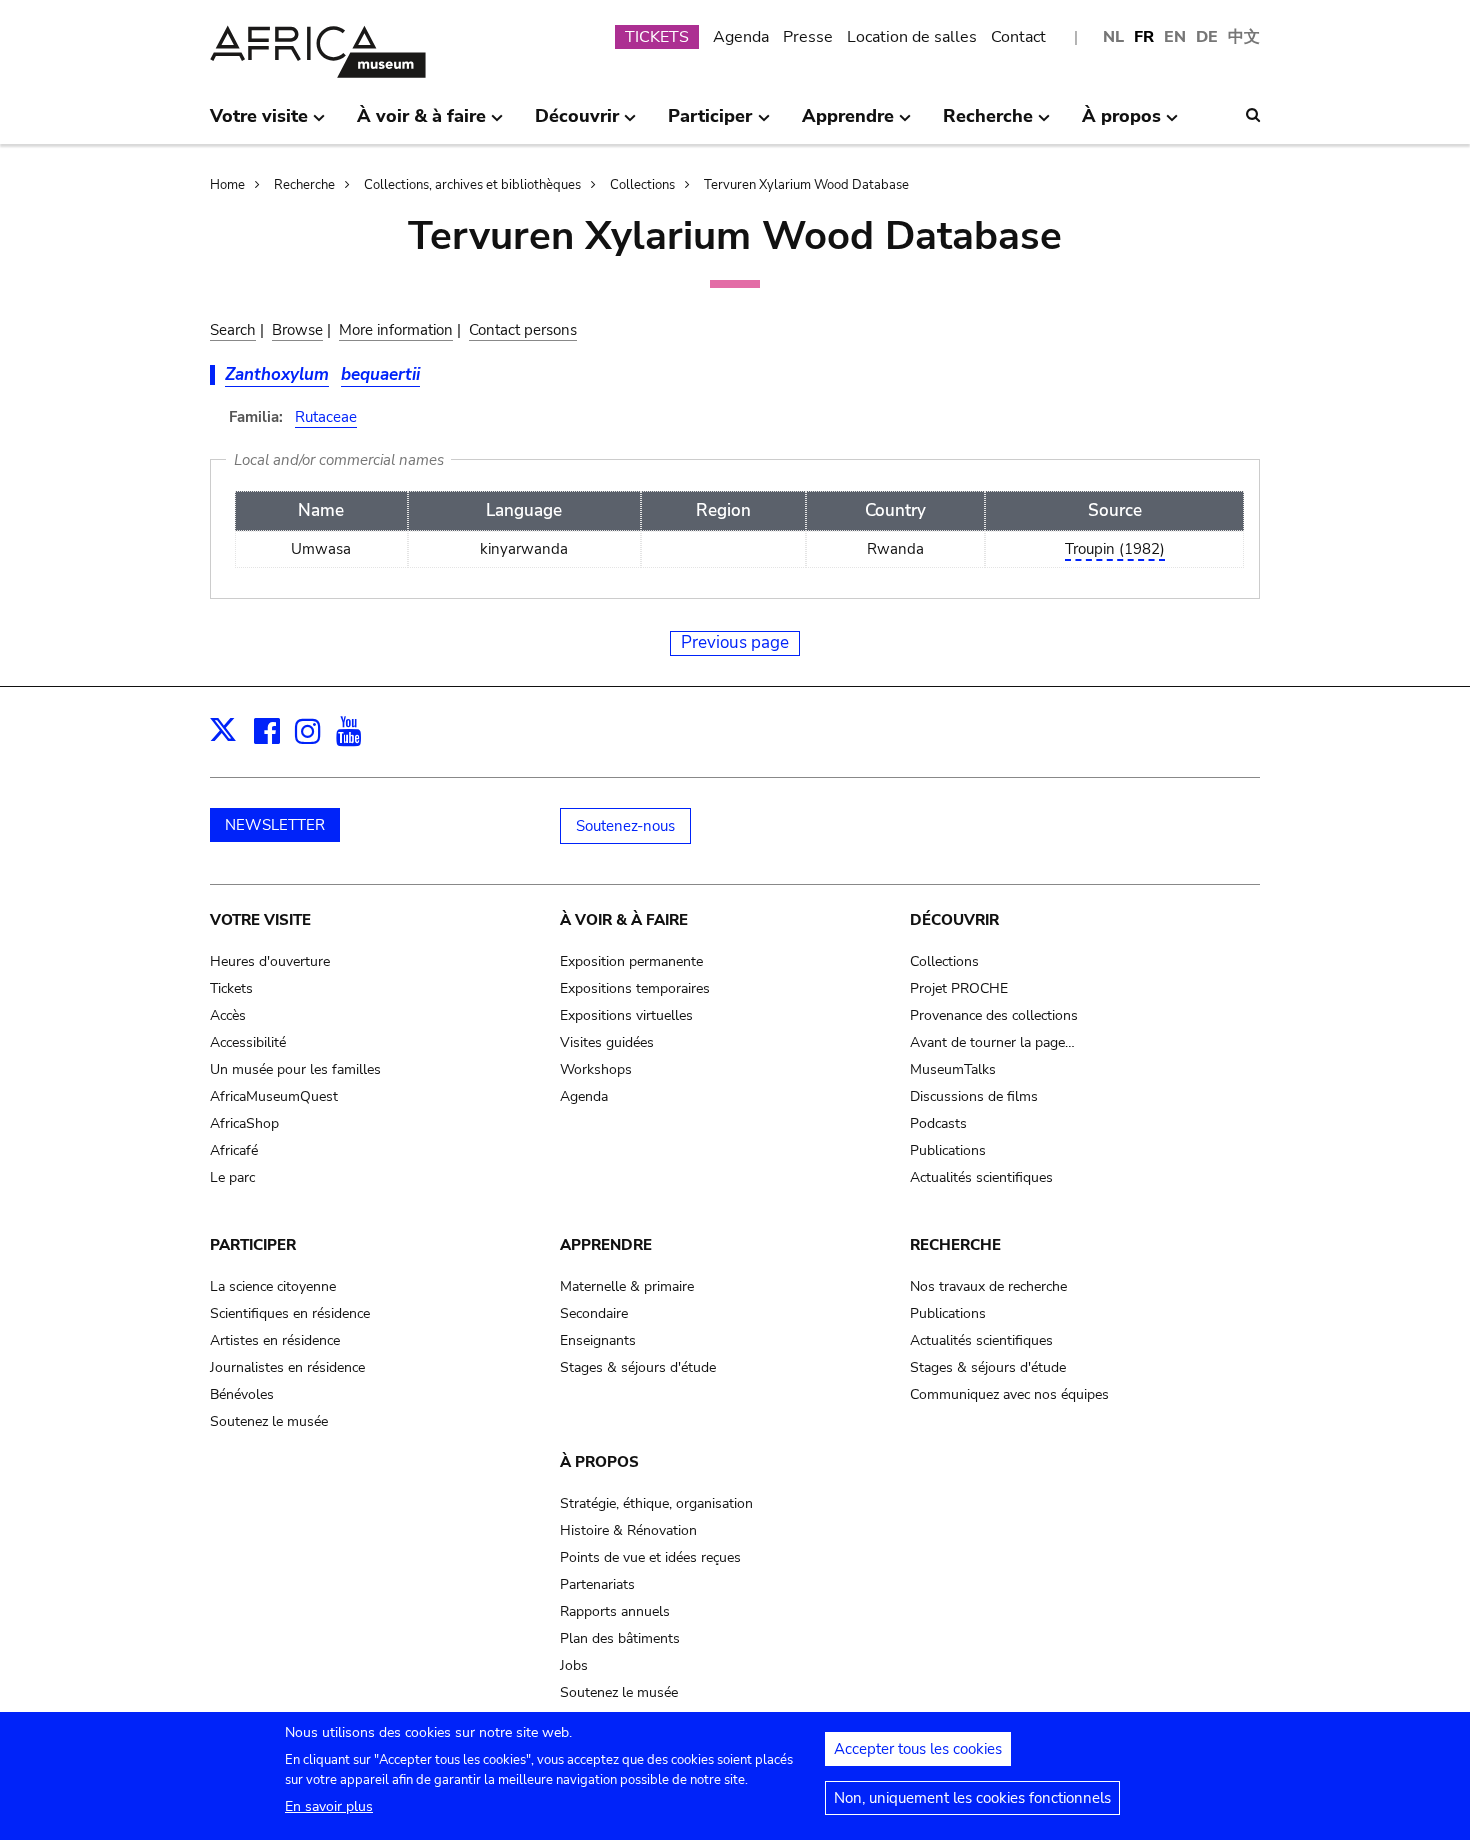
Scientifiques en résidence (290, 1313)
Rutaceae (326, 417)
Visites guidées (607, 1042)
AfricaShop (244, 1123)
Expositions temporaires (635, 988)
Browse (297, 330)
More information (396, 330)
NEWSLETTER (275, 825)
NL (1113, 37)
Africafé (234, 1150)
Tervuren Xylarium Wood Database (806, 185)
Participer (253, 1245)
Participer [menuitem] (710, 124)
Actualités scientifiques (981, 1177)
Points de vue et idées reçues (650, 1557)
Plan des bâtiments (620, 1638)
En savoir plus (329, 1806)
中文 (1244, 37)
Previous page (735, 642)
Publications (948, 1150)
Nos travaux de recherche (988, 1286)
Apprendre (606, 1245)
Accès (228, 1015)
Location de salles (912, 37)
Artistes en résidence (275, 1340)
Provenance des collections (994, 1015)
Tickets (231, 988)
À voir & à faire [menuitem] (421, 124)
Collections (642, 185)
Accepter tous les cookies (918, 1749)
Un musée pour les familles (295, 1069)
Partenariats (597, 1584)
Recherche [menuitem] (988, 124)
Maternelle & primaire (627, 1286)
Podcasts (938, 1123)
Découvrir (954, 920)
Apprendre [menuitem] (848, 124)
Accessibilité (248, 1042)
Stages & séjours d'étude (638, 1367)
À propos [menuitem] (1121, 124)
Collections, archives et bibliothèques (472, 185)
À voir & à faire (624, 920)
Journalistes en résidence (287, 1367)
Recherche (304, 185)
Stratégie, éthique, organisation (656, 1503)
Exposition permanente (631, 961)
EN (1175, 37)
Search (233, 330)
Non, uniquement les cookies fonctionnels (972, 1798)
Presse (808, 37)
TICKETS (657, 37)
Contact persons (523, 330)
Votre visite (260, 920)
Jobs (574, 1665)
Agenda (741, 37)
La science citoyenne (273, 1286)
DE (1207, 37)
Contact (1018, 37)
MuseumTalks (953, 1069)
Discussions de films (974, 1096)
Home (227, 185)
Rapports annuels (615, 1611)
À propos (599, 1462)
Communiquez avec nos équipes (1009, 1394)
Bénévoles (242, 1394)
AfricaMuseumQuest (274, 1096)
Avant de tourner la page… (992, 1042)
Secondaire (594, 1313)
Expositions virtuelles (626, 1015)
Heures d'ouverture (270, 961)
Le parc (232, 1177)
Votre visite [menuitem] (259, 124)
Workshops (596, 1069)
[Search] (1253, 115)
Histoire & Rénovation (628, 1530)
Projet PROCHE (959, 988)
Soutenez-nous (625, 826)
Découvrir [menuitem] (577, 124)
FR (1144, 37)
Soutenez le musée (269, 1421)
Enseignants (598, 1340)
